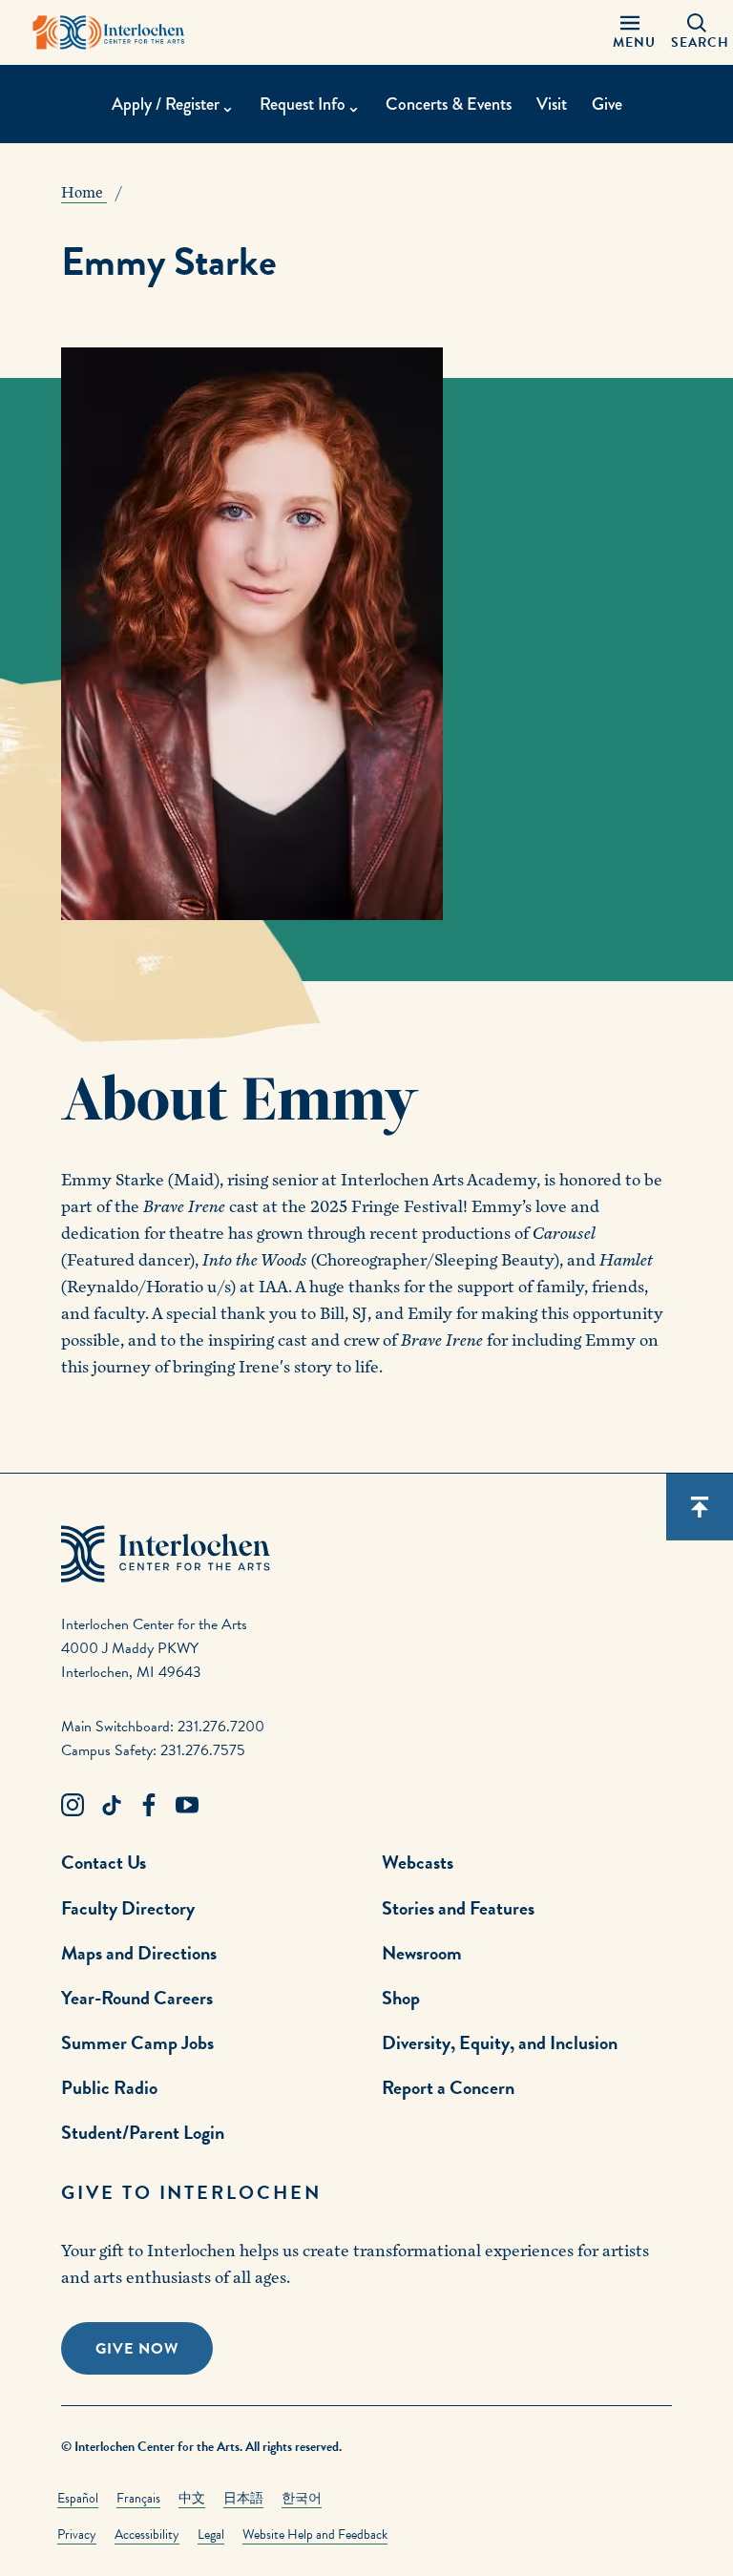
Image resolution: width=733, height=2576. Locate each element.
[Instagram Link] (73, 1806)
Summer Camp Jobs (137, 2042)
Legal (211, 2534)
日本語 (243, 2498)
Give (607, 104)
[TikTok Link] (111, 1806)
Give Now (137, 2349)
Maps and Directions (139, 1953)
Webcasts (418, 1862)
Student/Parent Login (143, 2132)
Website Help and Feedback (315, 2534)
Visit (552, 104)
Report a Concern (448, 2087)
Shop (401, 1998)
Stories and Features (458, 1908)
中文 (192, 2498)
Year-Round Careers (137, 1998)
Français (138, 2498)
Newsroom (422, 1953)
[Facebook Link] (149, 1806)
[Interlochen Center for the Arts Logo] (109, 32)
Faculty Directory (128, 1908)
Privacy (77, 2534)
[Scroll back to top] (700, 1507)
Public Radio (109, 2087)
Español (78, 2498)
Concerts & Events (449, 104)
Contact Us (104, 1862)
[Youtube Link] (187, 1806)
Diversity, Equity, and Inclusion (500, 2042)
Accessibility (147, 2534)
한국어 (302, 2498)
